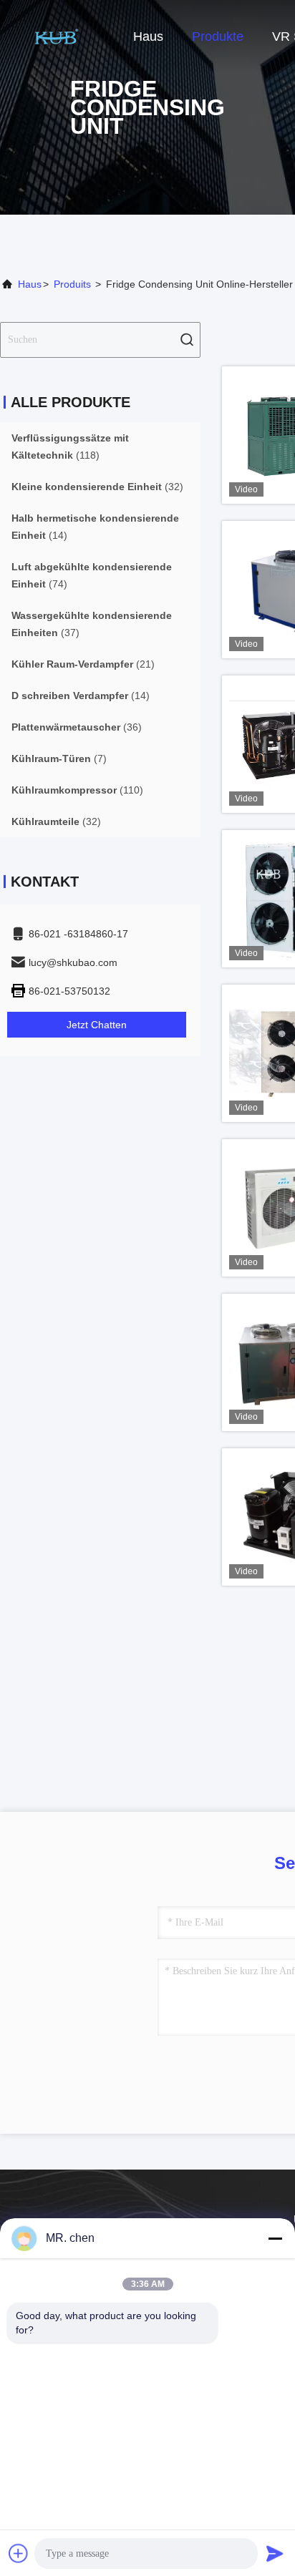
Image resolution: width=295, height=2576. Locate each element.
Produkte (218, 36)
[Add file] (19, 2553)
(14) (95, 527)
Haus (148, 36)
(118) (70, 447)
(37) (92, 624)
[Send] (275, 2553)
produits (72, 284)
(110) (77, 790)
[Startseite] (57, 36)
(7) (59, 758)
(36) (77, 727)
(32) (97, 487)
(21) (83, 664)
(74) (92, 575)
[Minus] (275, 2238)
